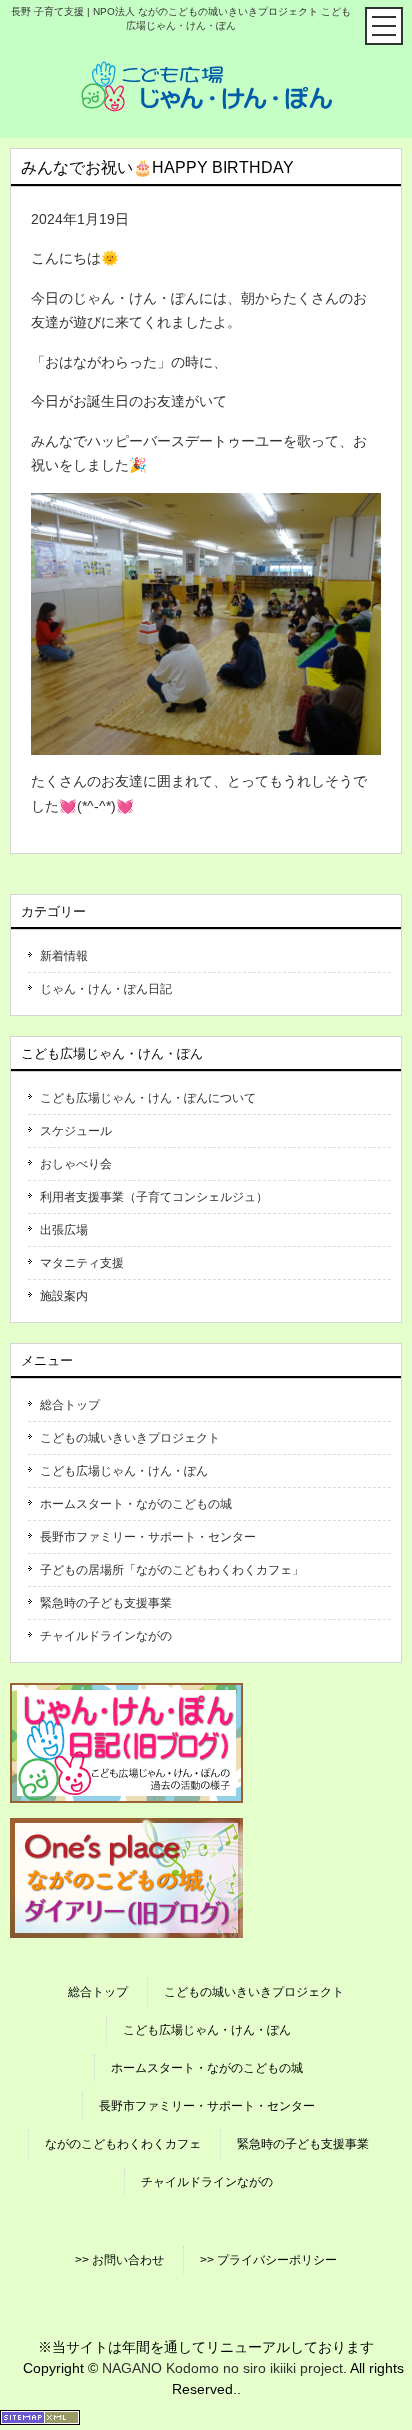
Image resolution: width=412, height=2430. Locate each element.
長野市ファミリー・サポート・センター (148, 1537)
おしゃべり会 (76, 1164)
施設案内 (64, 1296)
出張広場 (64, 1230)
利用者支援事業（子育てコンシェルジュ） (154, 1197)
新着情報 (64, 956)
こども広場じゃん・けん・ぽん (124, 1471)
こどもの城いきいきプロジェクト (130, 1438)
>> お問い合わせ (119, 2260)
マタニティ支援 (82, 1263)
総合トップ (70, 1405)
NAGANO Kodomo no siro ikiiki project (222, 2368)
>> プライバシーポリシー (268, 2260)
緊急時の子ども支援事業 (106, 1603)
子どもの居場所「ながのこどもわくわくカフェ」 (172, 1570)
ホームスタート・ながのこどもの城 (136, 1504)
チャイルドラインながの (106, 1636)
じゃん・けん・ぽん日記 (106, 989)
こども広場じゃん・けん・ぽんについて (148, 1098)
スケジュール (76, 1131)
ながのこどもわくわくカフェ (123, 2144)
